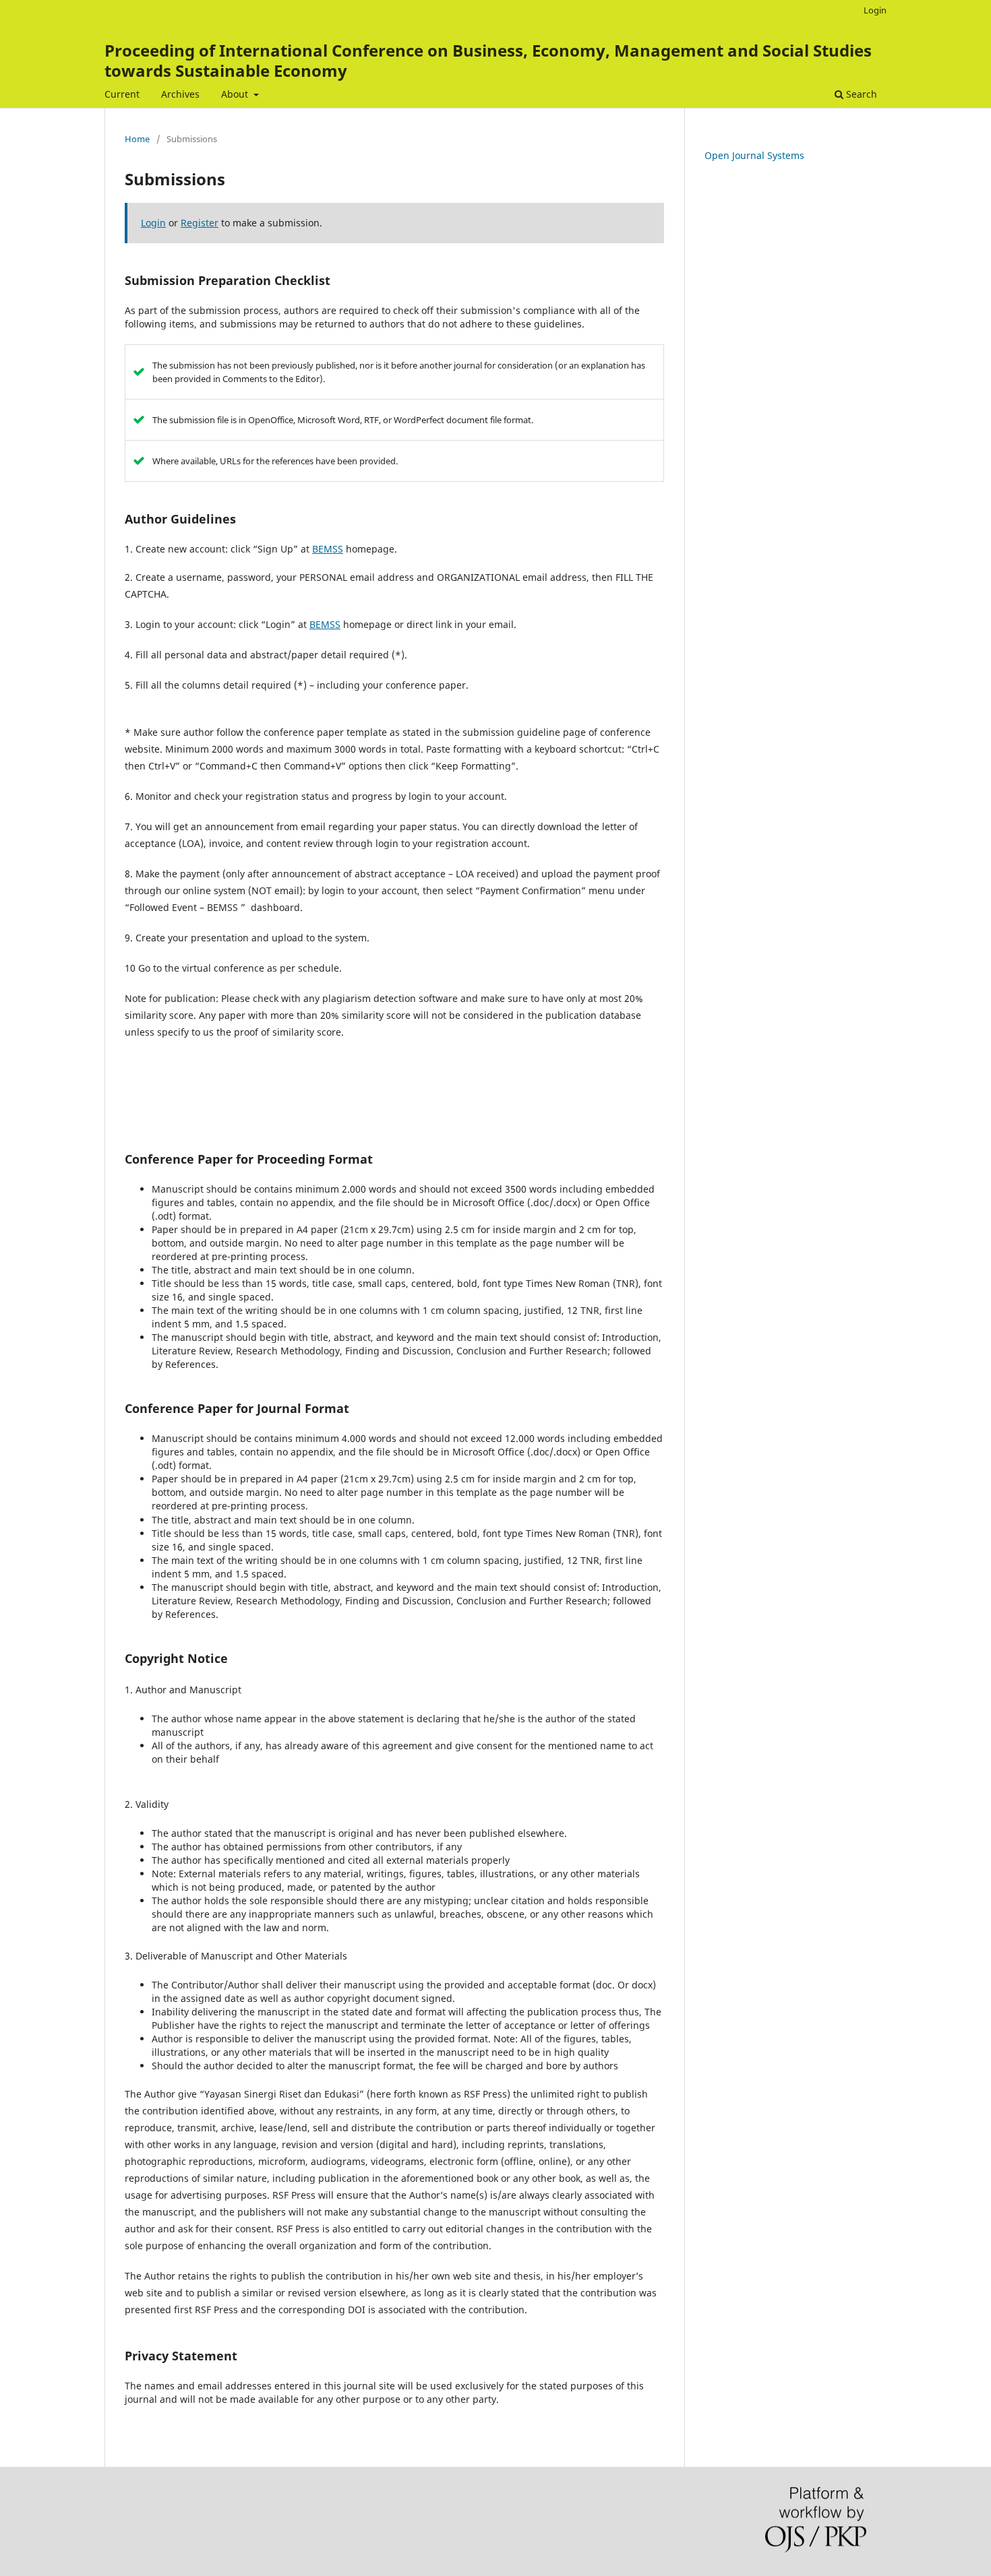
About (236, 94)
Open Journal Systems (754, 155)
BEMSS (328, 549)
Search (860, 94)
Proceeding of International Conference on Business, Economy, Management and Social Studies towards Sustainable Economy (488, 60)
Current (122, 94)
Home (137, 139)
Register (200, 223)
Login (875, 10)
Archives (180, 94)
